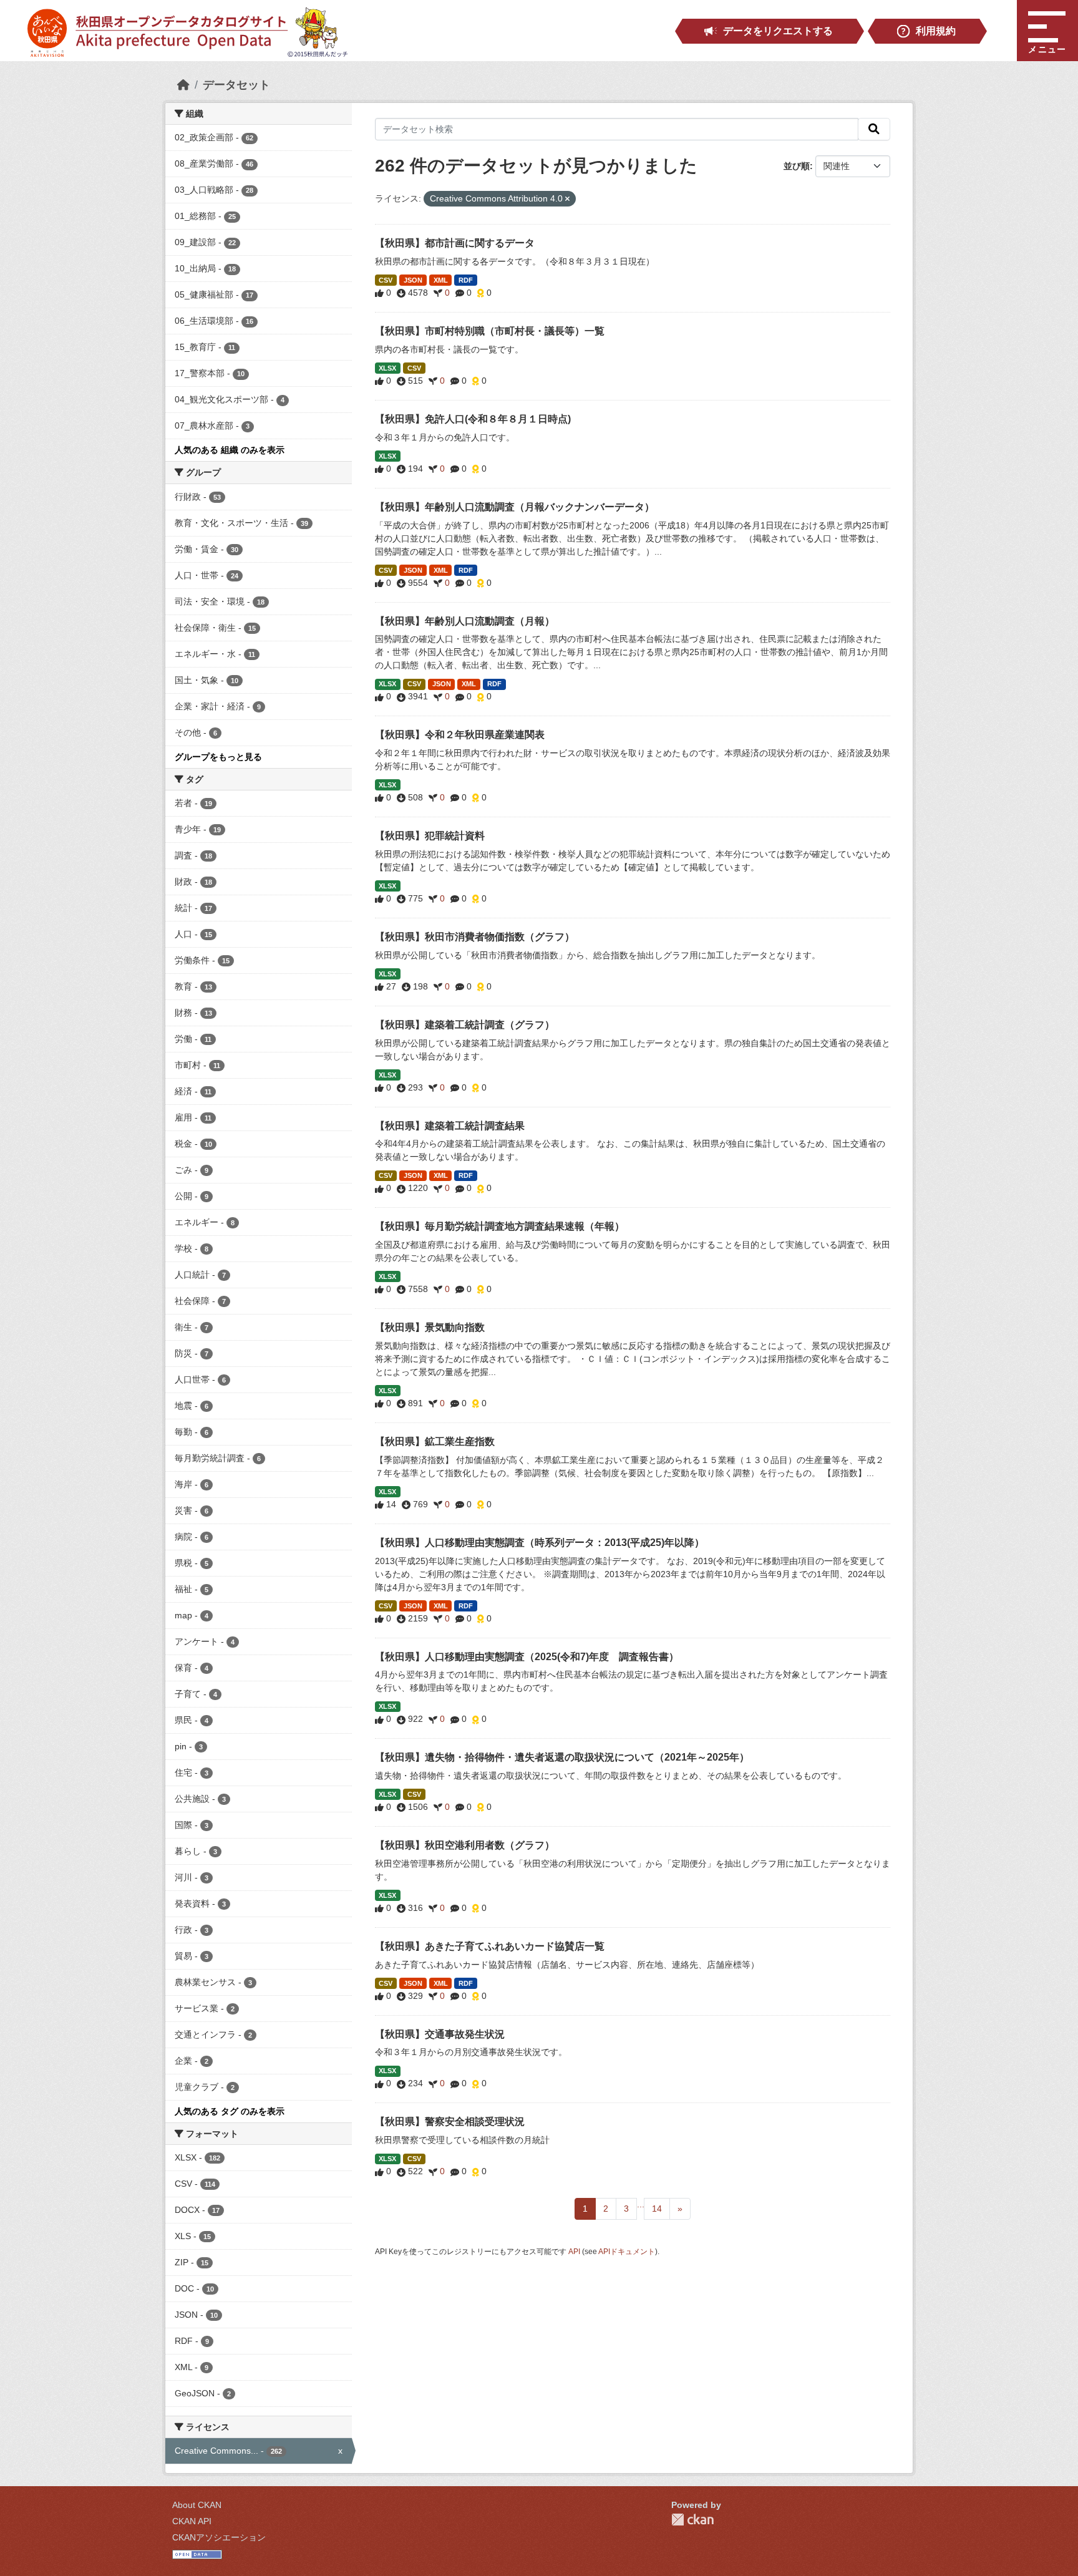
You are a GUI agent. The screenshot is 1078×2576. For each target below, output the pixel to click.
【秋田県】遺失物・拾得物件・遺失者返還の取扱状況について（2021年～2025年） (562, 1757)
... (641, 2204)
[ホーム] (183, 85)
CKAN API (192, 2521)
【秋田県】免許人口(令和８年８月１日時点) (473, 419)
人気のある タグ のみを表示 (230, 2111)
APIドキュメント (627, 2252)
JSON (413, 280)
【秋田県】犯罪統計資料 (430, 836)
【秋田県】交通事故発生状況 (440, 2034)
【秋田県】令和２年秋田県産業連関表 (460, 735)
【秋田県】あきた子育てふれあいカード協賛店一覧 (490, 1946)
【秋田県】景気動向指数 (430, 1327)
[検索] (874, 129)
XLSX (387, 368)
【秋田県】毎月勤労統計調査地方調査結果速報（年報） (500, 1226)
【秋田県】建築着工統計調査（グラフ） (465, 1025)
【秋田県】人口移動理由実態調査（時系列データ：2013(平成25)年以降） (540, 1543)
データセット (236, 85)
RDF (466, 280)
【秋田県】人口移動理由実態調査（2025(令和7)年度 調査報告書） (527, 1657)
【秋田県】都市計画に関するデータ (455, 243)
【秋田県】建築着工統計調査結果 (450, 1126)
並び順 (797, 166)
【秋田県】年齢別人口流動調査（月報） (465, 621)
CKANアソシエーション (219, 2537)
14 (657, 2209)
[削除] (567, 199)
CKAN (692, 2520)
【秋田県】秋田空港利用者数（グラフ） (465, 1845)
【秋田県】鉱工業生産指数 (435, 1441)
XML (441, 280)
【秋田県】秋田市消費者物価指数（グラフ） (475, 937)
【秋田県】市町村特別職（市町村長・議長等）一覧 (490, 331)
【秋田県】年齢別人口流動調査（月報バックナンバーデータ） (515, 507)
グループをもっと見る (218, 757)
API (574, 2252)
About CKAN (197, 2505)
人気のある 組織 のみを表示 (230, 450)
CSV (386, 280)
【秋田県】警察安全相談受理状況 (450, 2122)
